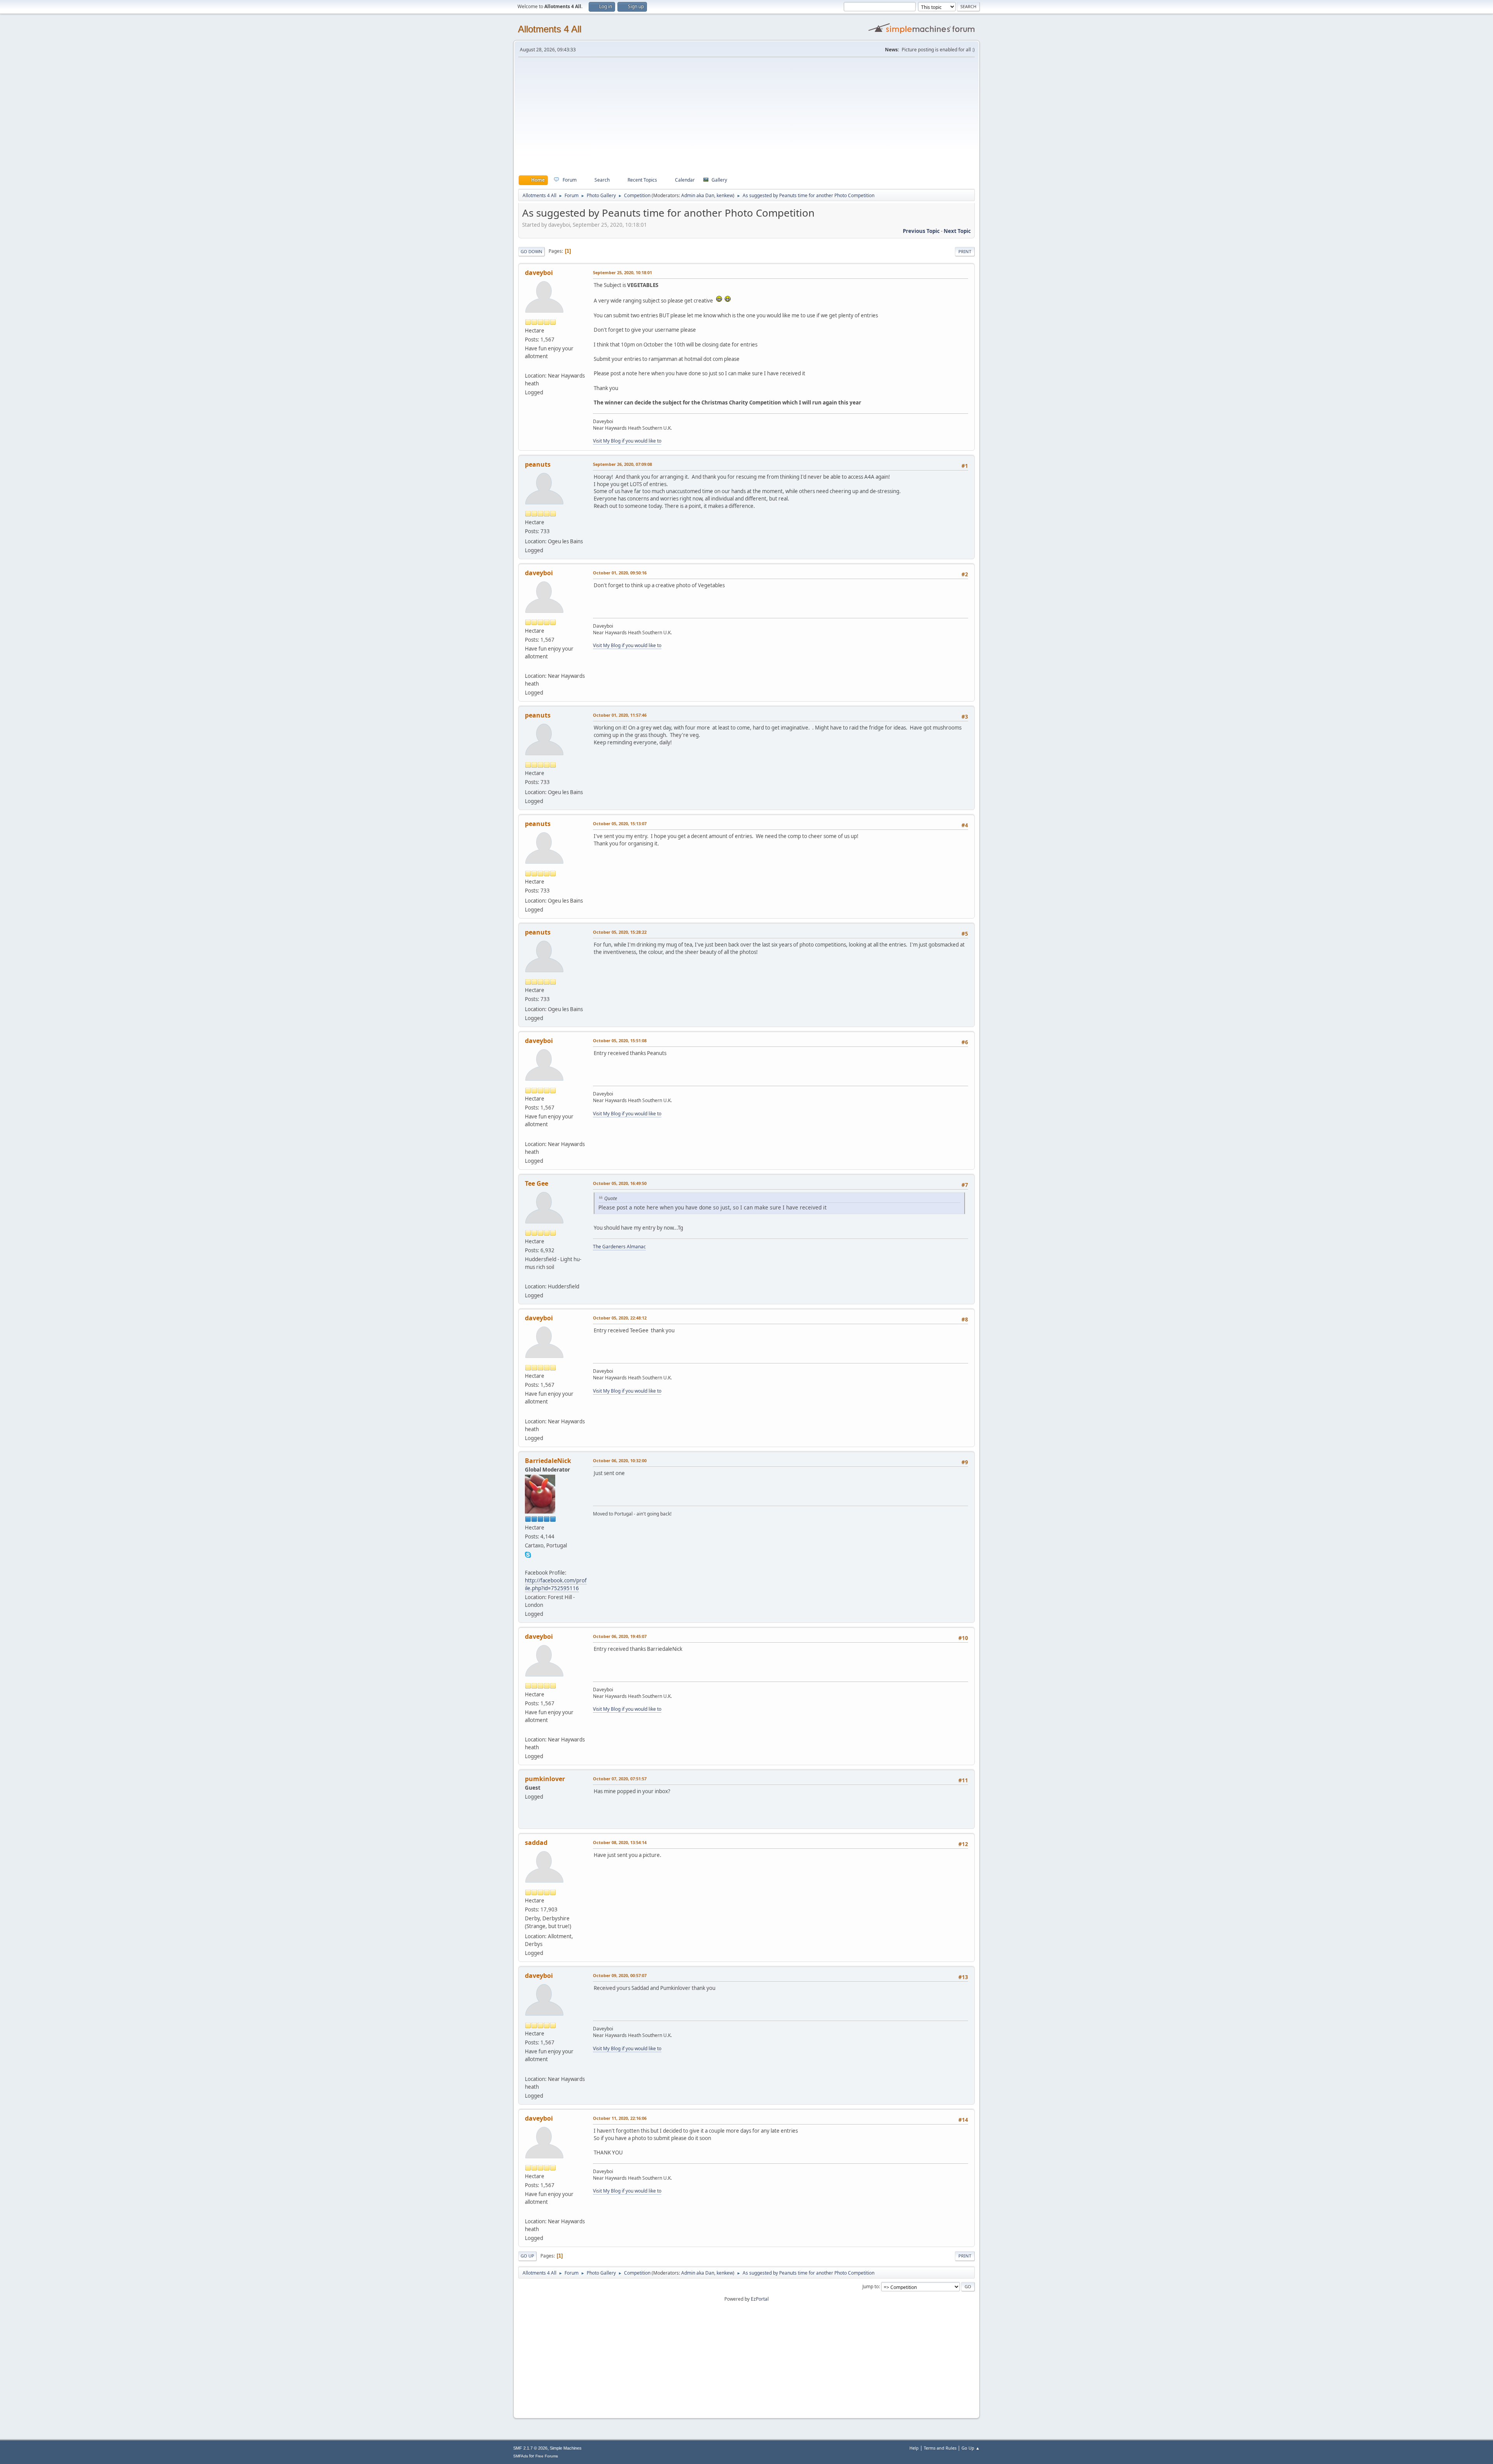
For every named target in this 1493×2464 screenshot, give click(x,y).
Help (914, 2448)
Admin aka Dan (698, 195)
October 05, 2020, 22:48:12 (620, 1318)
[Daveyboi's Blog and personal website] (528, 366)
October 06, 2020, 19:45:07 (620, 1636)
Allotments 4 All (550, 29)
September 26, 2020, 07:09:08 (622, 464)
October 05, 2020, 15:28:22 (620, 932)
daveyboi (539, 273)
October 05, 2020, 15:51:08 (620, 1040)
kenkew (725, 195)
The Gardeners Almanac (619, 1247)
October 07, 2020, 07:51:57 (620, 1779)
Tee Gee (537, 1183)
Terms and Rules (940, 2448)
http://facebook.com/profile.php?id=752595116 (556, 1584)
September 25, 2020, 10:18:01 (622, 272)
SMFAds (521, 2456)
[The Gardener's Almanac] (528, 1277)
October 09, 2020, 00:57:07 (620, 1975)
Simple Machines (566, 2448)
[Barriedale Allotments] (528, 1563)
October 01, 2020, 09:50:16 (620, 573)
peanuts (538, 464)
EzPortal (760, 2299)
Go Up (527, 2256)
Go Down (531, 251)
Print (965, 251)
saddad (536, 1843)
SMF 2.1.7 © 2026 (530, 2448)
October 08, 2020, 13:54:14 (620, 1842)
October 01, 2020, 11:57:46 (620, 715)
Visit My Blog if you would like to (627, 441)
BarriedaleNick (548, 1461)
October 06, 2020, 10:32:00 (620, 1460)
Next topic (957, 231)
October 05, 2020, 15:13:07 (620, 823)
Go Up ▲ (971, 2448)
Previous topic (921, 231)
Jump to (871, 2286)
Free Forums (547, 2456)
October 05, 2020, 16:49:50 (620, 1183)
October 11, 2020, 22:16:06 (620, 2118)
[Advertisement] (746, 116)
